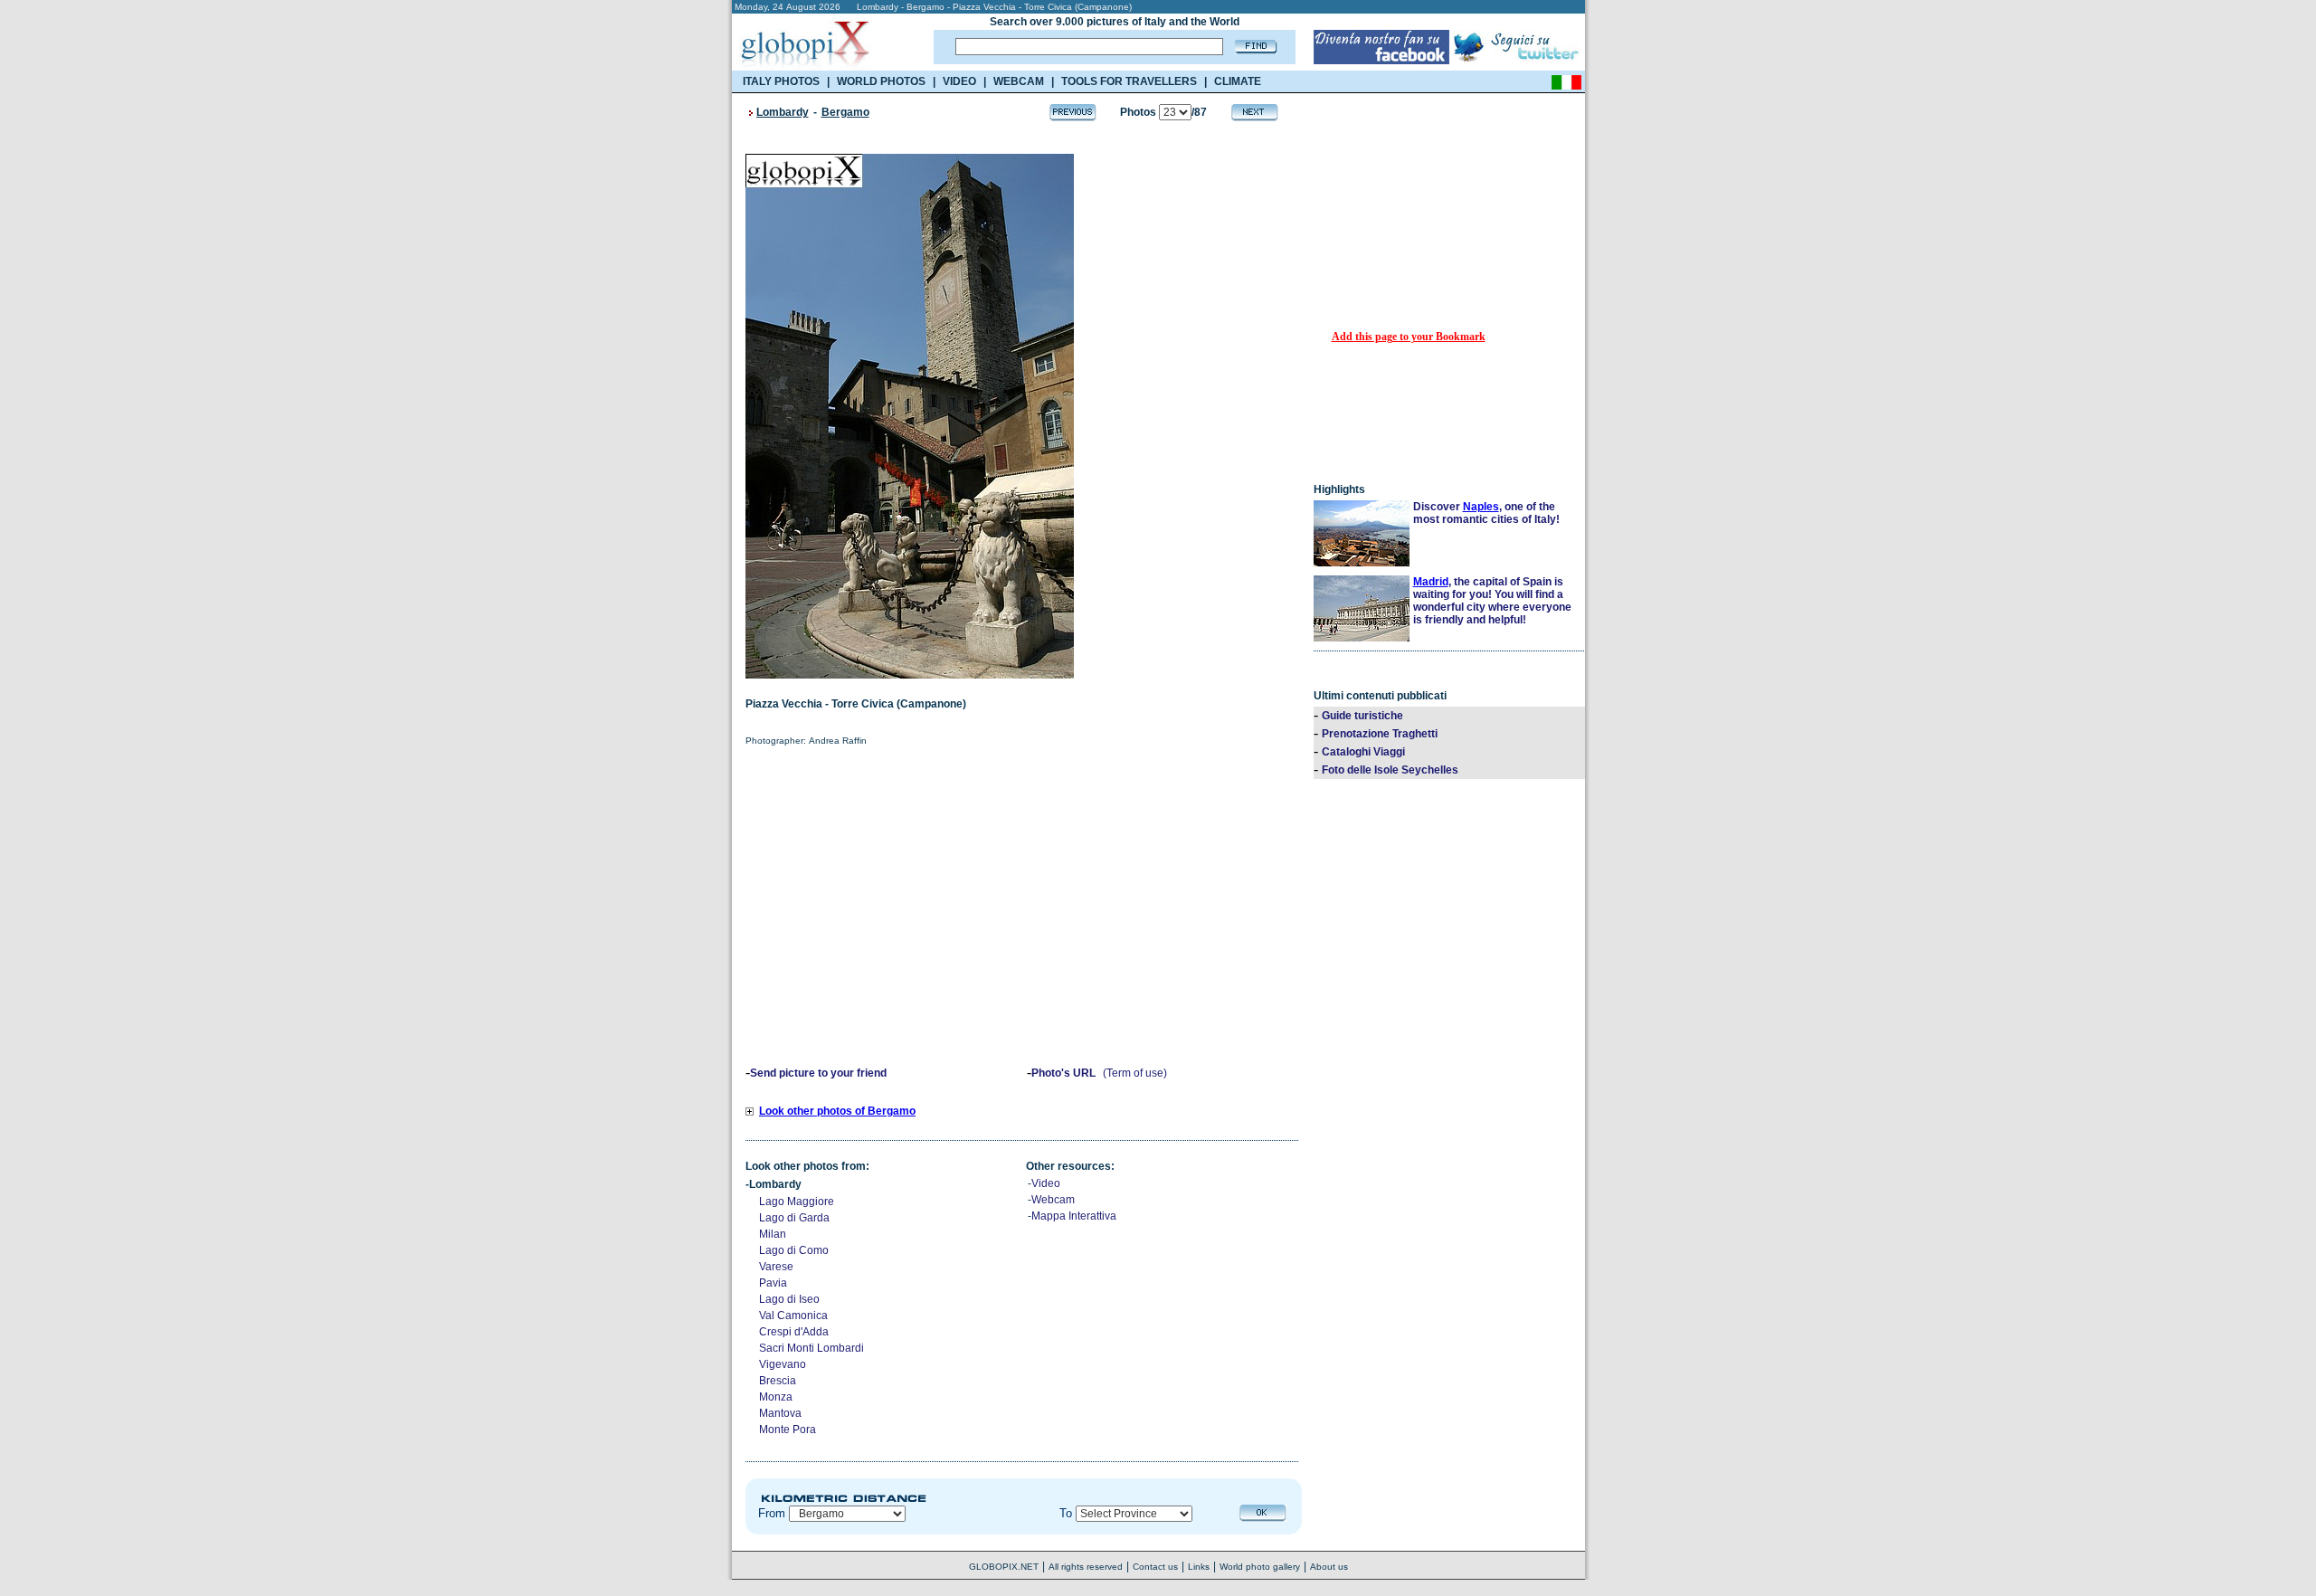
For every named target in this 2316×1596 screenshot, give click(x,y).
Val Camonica (793, 1316)
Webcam (1053, 1200)
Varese (776, 1267)
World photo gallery (1260, 1567)
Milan (773, 1234)
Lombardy (783, 112)
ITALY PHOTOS (781, 81)
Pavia (773, 1283)
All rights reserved (1086, 1567)
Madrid (1431, 582)
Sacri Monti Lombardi (812, 1348)
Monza (776, 1397)
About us (1329, 1567)
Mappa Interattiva (1074, 1216)
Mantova (780, 1413)
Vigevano (783, 1364)
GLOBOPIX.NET (1004, 1567)
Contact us (1155, 1567)
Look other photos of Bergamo (837, 1111)
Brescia (778, 1381)
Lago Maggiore (797, 1202)
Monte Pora (788, 1430)
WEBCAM (1019, 81)
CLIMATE (1238, 81)
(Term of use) (1135, 1073)
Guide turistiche (1362, 716)
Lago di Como (794, 1250)
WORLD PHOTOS (881, 81)
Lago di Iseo (789, 1299)
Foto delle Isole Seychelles (1390, 770)
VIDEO (959, 81)
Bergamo (845, 112)
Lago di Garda (794, 1218)
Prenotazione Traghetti (1380, 734)
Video (1046, 1183)
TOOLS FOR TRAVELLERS (1129, 81)
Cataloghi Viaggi (1363, 752)
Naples (1481, 507)
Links (1199, 1567)
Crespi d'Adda (794, 1332)
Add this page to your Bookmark (1409, 337)
